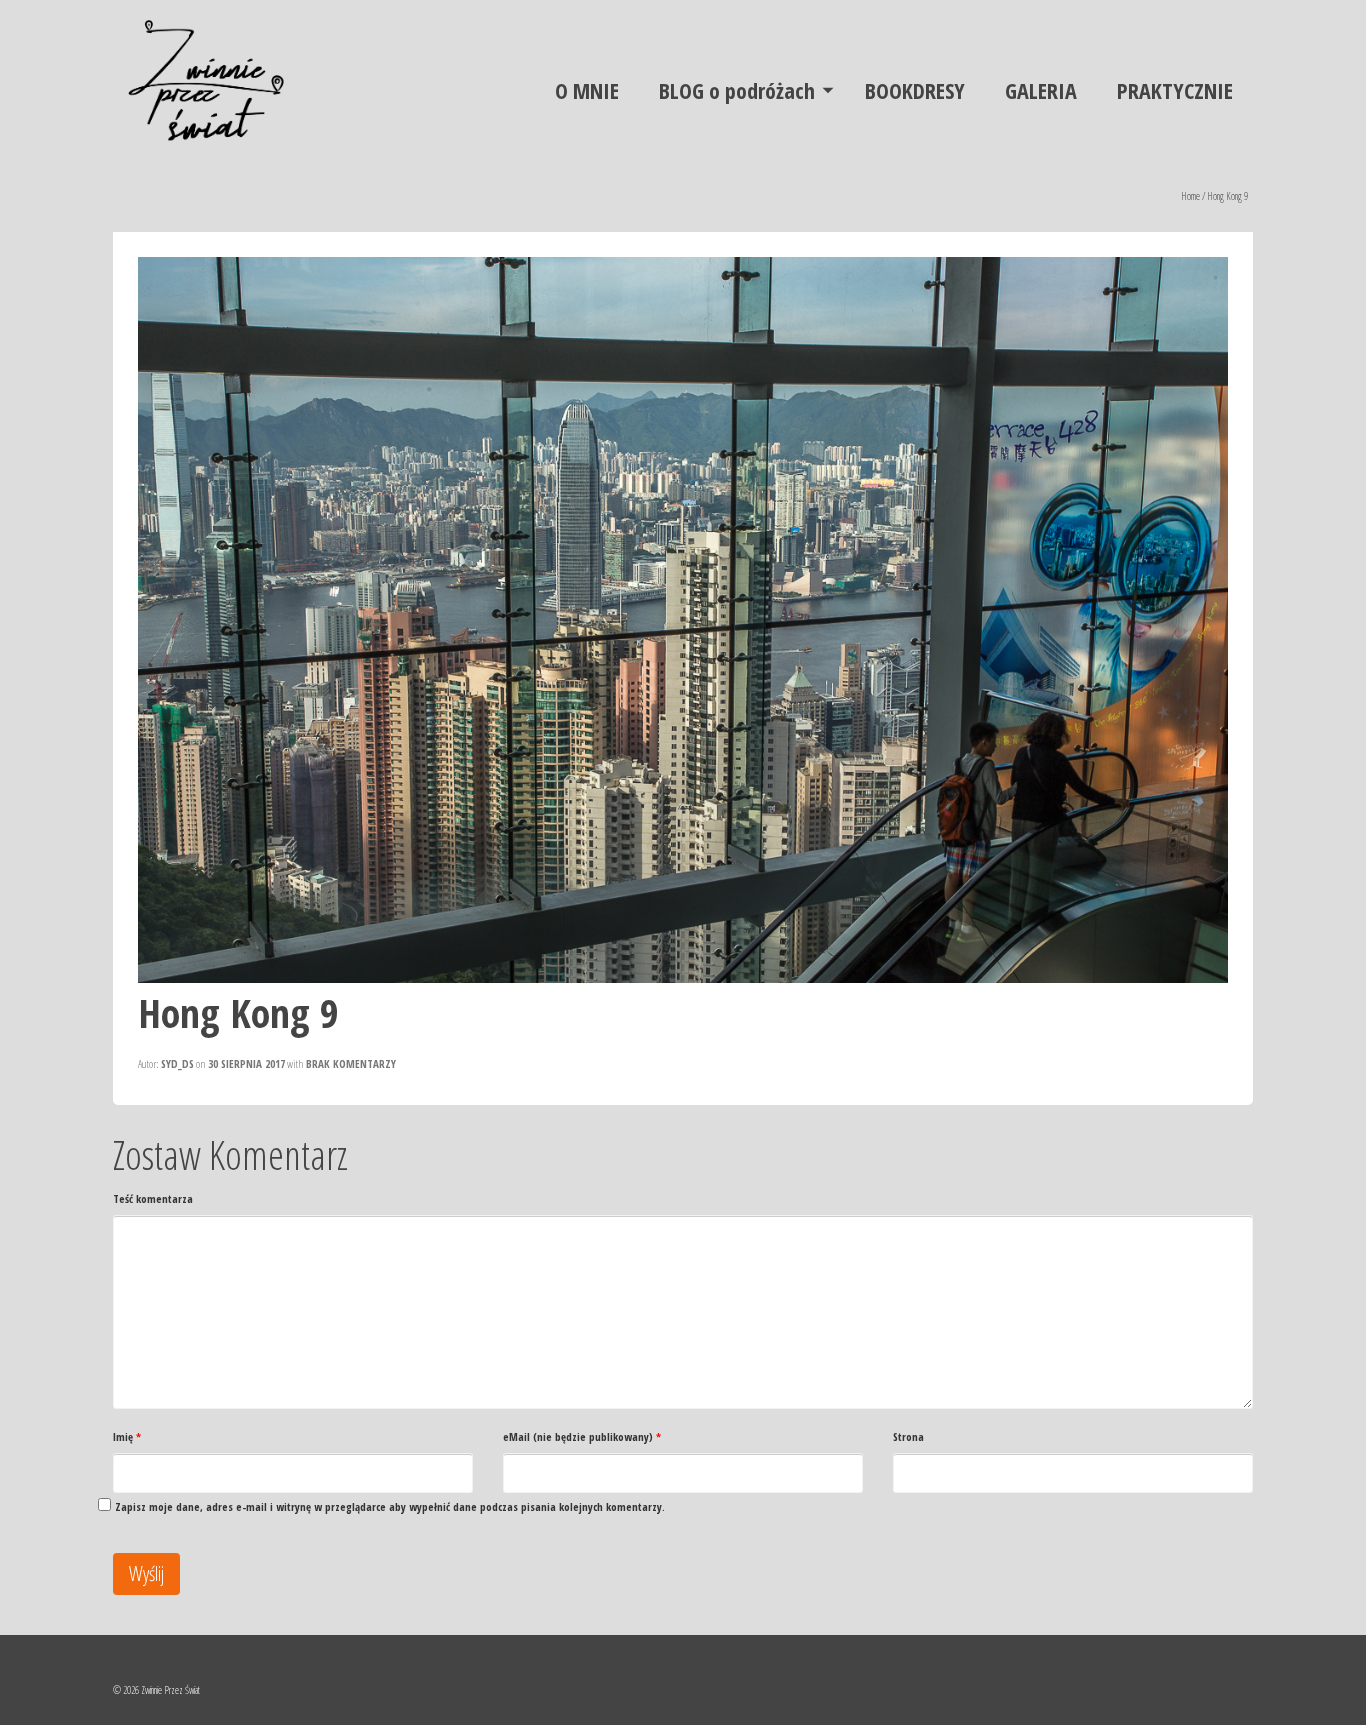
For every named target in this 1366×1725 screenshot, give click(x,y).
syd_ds (177, 1063)
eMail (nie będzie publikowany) (582, 1436)
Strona (908, 1436)
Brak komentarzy (351, 1063)
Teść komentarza (153, 1198)
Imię (127, 1436)
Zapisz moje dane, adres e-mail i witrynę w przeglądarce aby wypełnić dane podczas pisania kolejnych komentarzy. (390, 1506)
